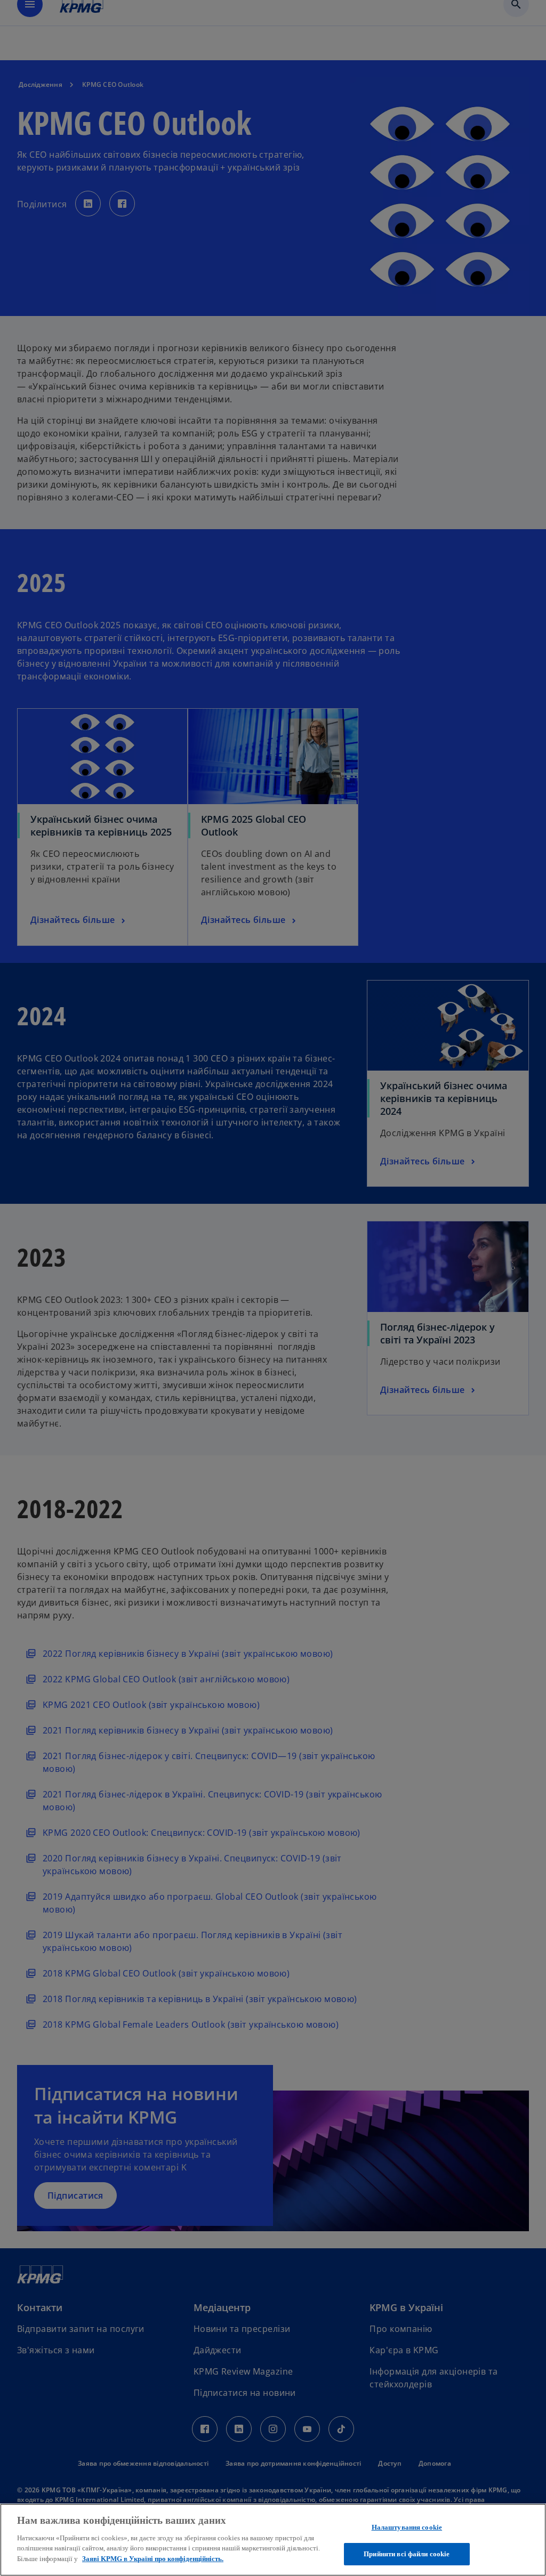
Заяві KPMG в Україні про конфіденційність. (153, 2559)
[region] (273, 2540)
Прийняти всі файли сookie (407, 2554)
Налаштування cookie (407, 2527)
